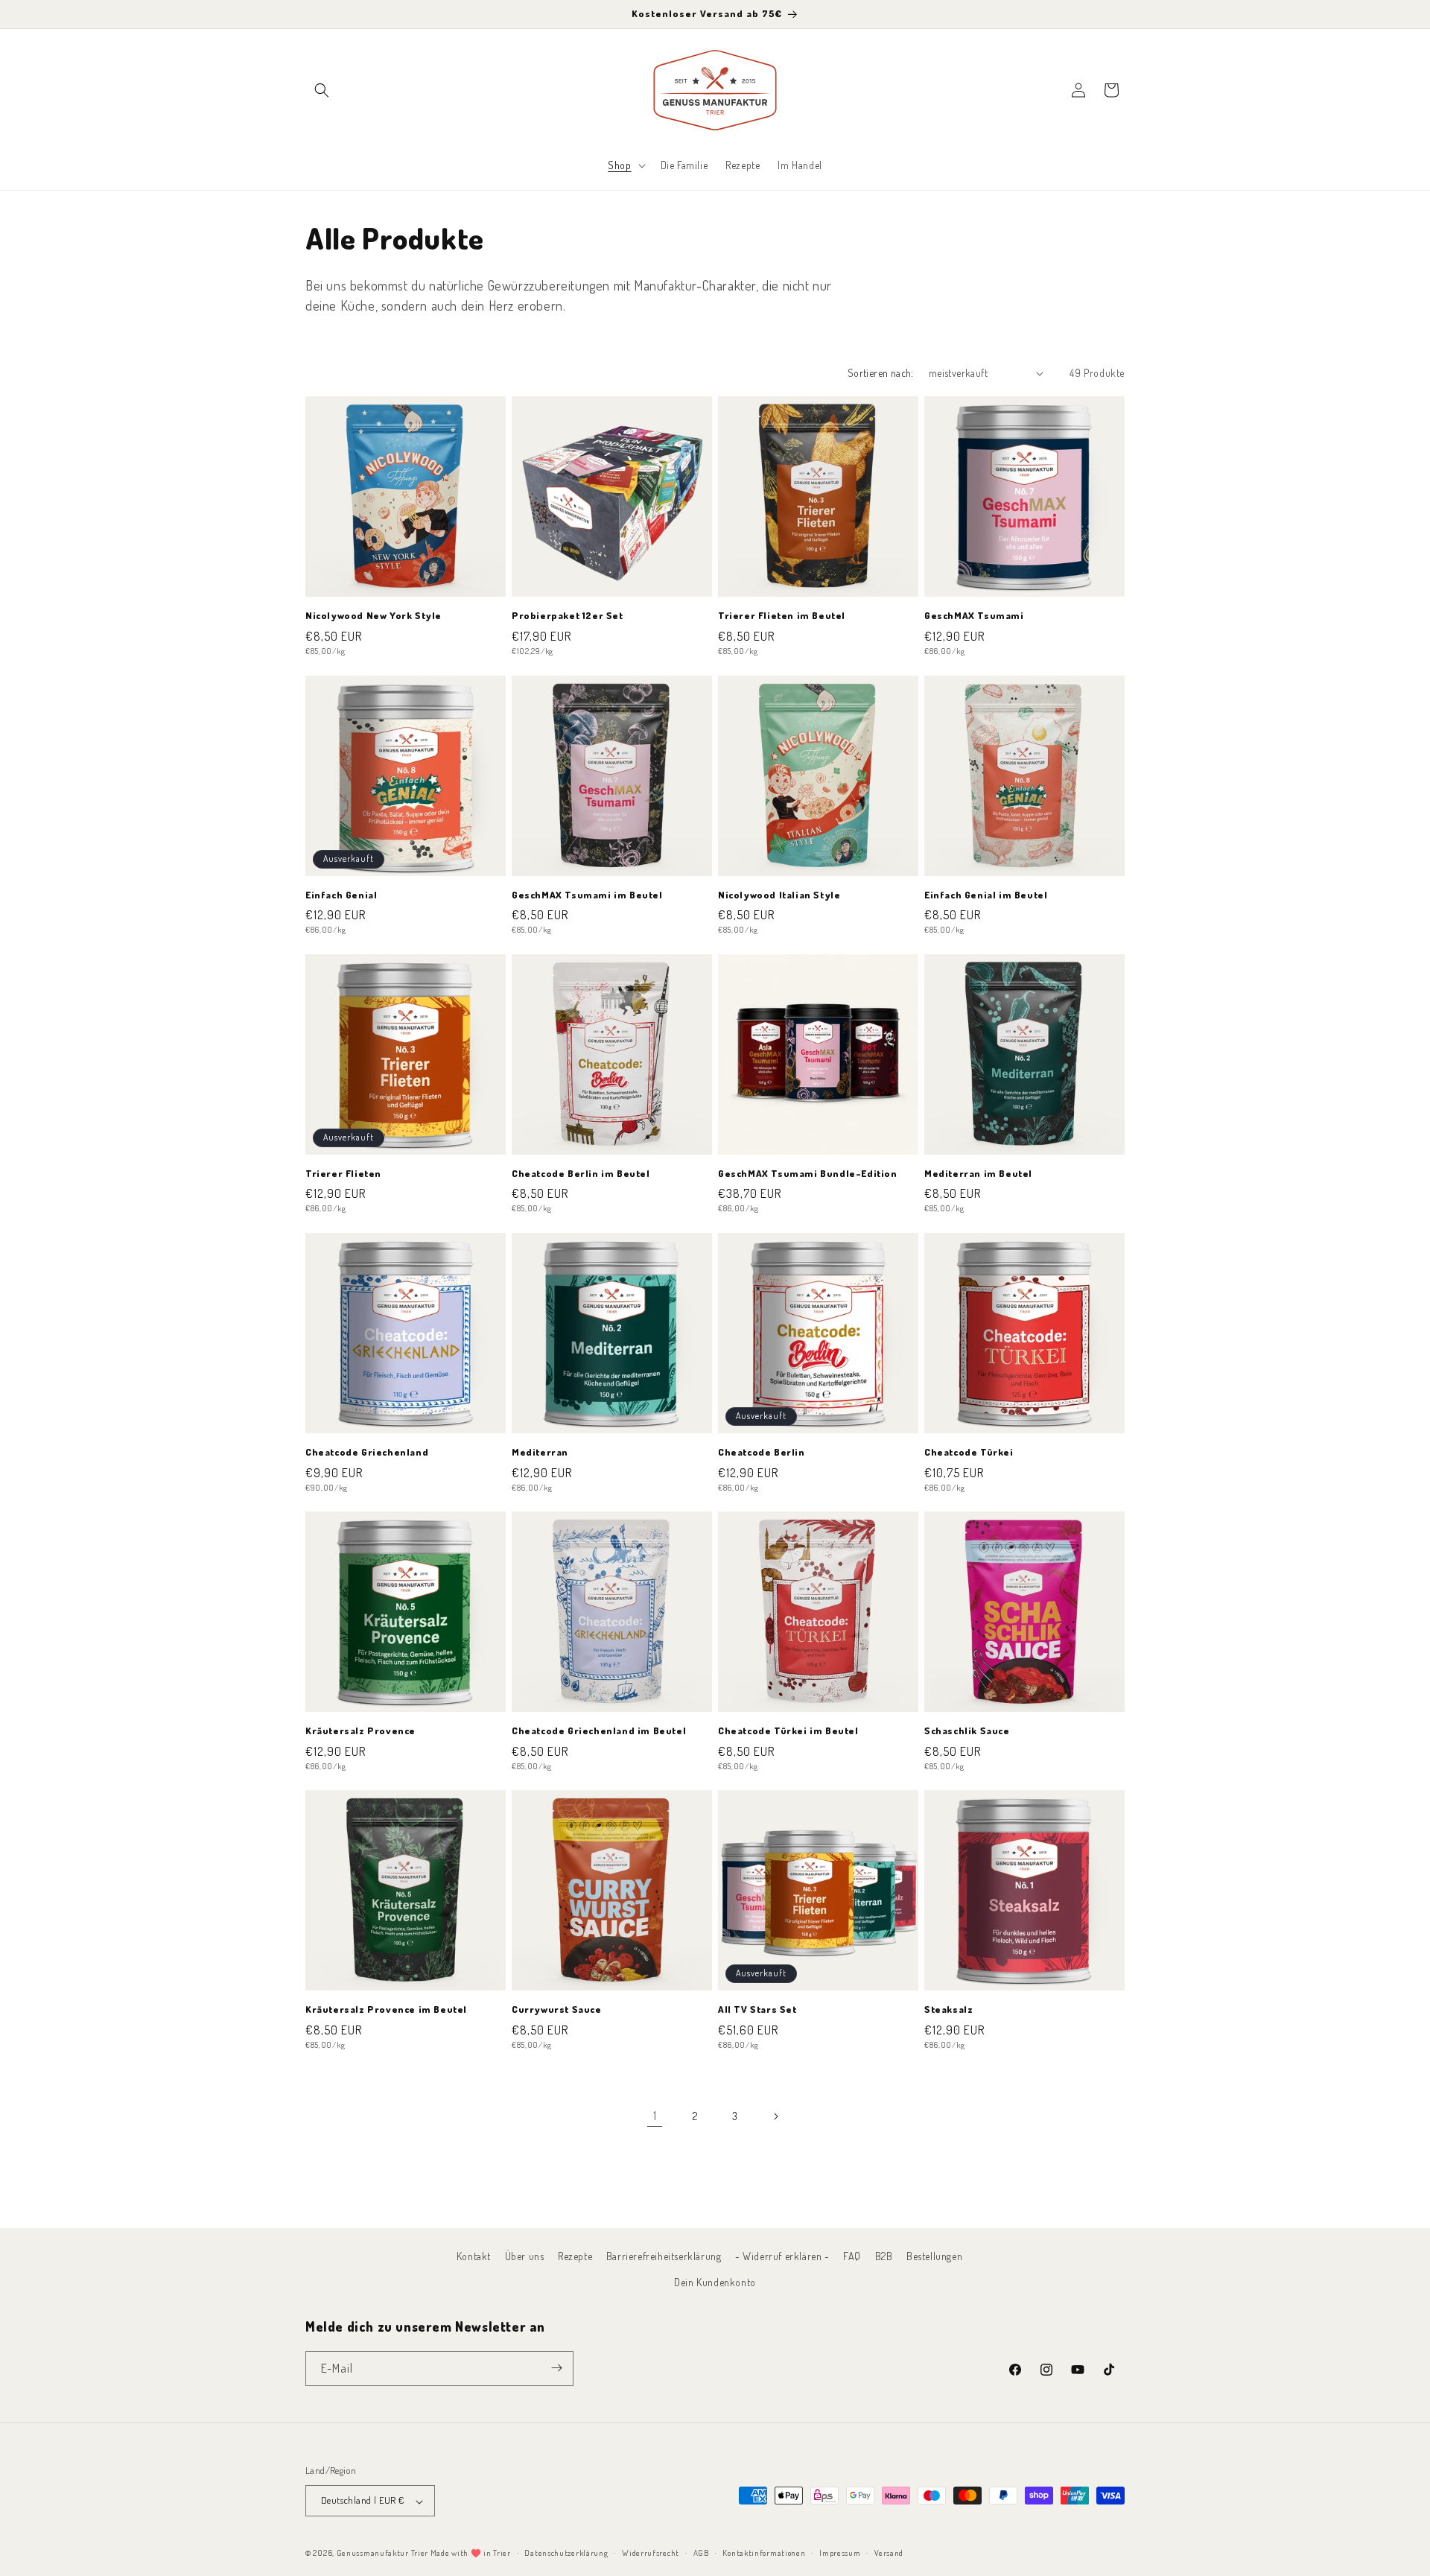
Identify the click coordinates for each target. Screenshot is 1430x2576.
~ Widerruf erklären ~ (782, 2256)
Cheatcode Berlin (762, 1452)
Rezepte (575, 2256)
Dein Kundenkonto (715, 2283)
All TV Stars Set (757, 2009)
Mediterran (540, 1452)
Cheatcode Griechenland (367, 1452)
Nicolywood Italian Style (779, 895)
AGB (701, 2553)
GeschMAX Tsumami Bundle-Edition (808, 1173)
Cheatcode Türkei (969, 1452)
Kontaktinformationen (764, 2553)
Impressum (840, 2553)
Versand (889, 2553)
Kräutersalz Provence (360, 1730)
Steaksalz (948, 2009)
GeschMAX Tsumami (974, 615)
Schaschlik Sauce (967, 1730)
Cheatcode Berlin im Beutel (581, 1173)
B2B (884, 2256)
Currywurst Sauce (557, 2009)
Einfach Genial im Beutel (986, 895)
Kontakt (474, 2256)
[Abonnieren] (556, 2368)
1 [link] (655, 2116)
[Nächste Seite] (775, 2116)
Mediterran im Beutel (978, 1173)
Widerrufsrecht (651, 2553)
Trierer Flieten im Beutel (782, 615)
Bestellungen (934, 2256)
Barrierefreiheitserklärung (664, 2256)
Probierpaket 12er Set (568, 615)
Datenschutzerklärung (566, 2553)
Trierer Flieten (343, 1173)
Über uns (525, 2256)
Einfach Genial (341, 895)
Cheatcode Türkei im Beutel (788, 1730)
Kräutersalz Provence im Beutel (386, 2009)
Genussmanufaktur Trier (382, 2554)
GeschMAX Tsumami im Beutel (587, 895)
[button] (322, 90)
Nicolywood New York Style (374, 615)
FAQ (852, 2256)
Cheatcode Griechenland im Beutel (599, 1730)
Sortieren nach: (881, 373)
